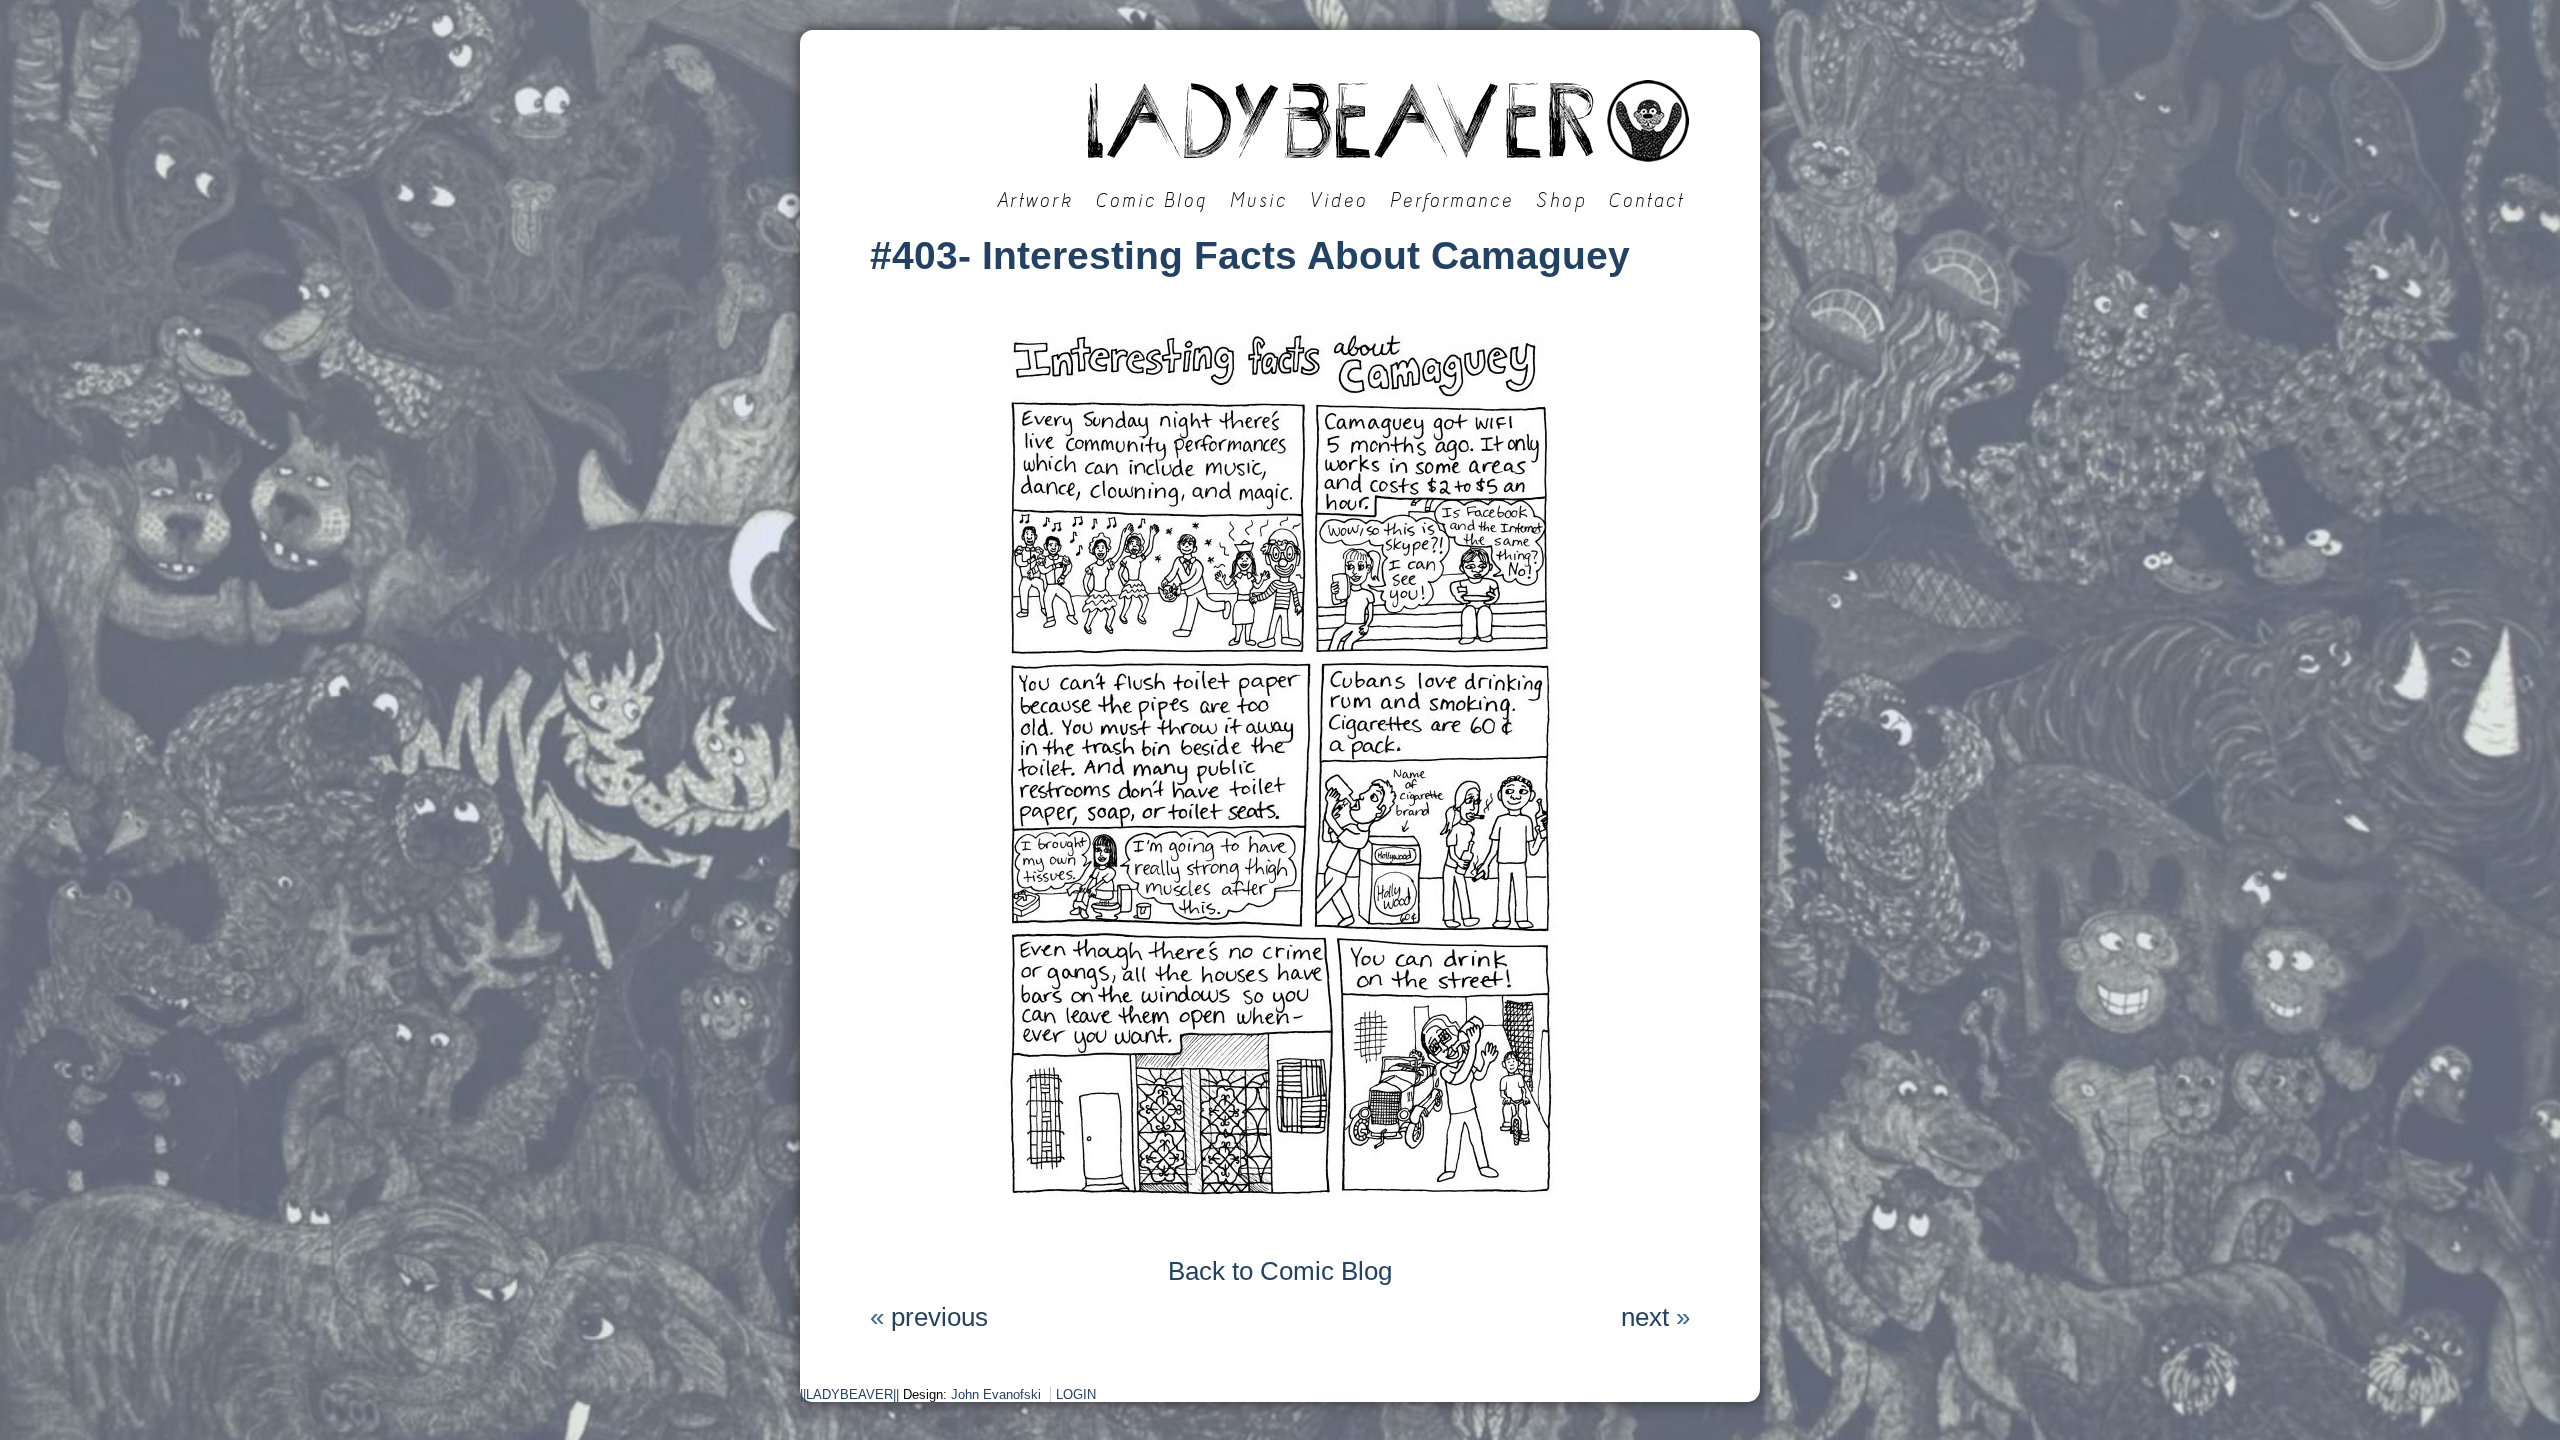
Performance (1452, 200)
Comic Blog (1152, 200)
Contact (1647, 200)
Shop (1561, 200)
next (1645, 1317)
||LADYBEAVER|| (849, 1394)
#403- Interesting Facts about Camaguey (1250, 255)
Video (1339, 200)
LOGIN (1076, 1394)
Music (1259, 200)
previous (939, 1317)
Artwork (1035, 200)
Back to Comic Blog (1280, 1271)
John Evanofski (996, 1394)
